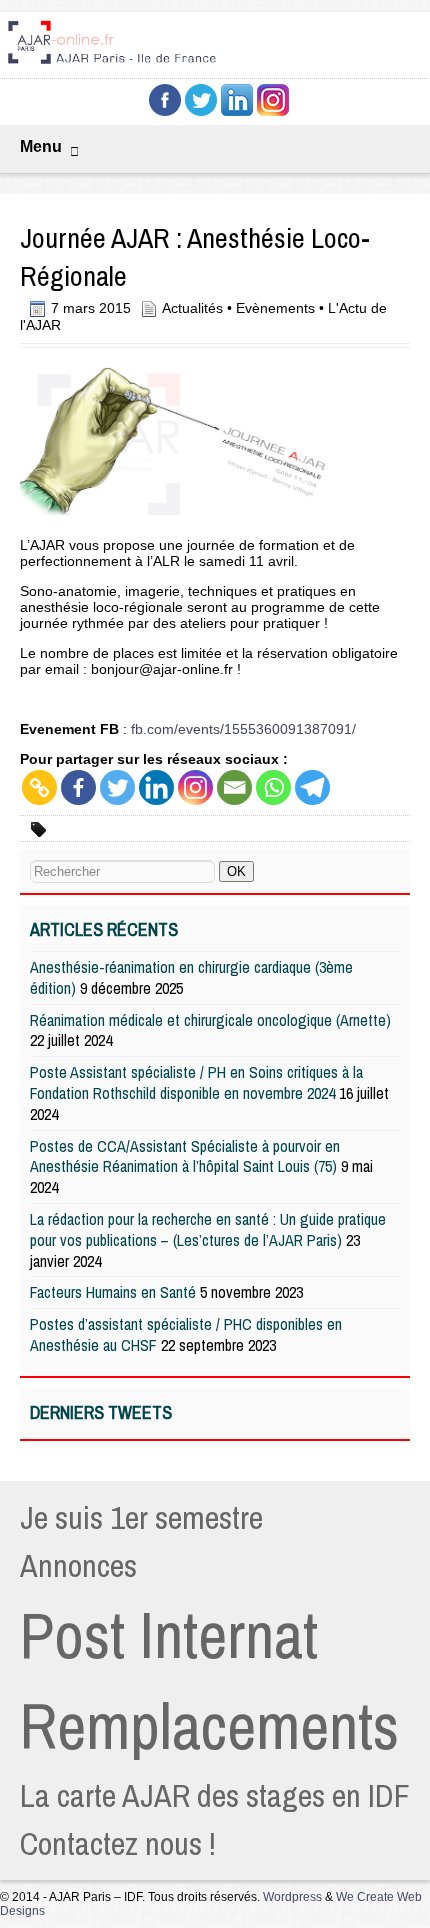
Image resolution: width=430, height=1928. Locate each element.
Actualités (192, 308)
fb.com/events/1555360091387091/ (243, 729)
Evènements (275, 308)
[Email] (234, 787)
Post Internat (169, 1635)
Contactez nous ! (118, 1843)
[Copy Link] (39, 787)
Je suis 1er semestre (141, 1517)
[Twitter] (117, 787)
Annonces (78, 1565)
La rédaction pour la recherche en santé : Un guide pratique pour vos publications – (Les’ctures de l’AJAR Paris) (208, 1229)
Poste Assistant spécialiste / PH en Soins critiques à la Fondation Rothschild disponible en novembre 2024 (196, 1082)
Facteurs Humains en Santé (113, 1292)
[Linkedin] (156, 787)
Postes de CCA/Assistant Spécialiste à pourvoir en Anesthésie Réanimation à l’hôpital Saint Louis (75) (185, 1156)
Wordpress (292, 1897)
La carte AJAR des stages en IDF (215, 1795)
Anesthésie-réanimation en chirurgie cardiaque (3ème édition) (191, 977)
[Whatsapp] (273, 787)
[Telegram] (312, 787)
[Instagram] (195, 787)
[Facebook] (78, 787)
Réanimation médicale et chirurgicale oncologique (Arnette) (210, 1020)
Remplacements (209, 1726)
